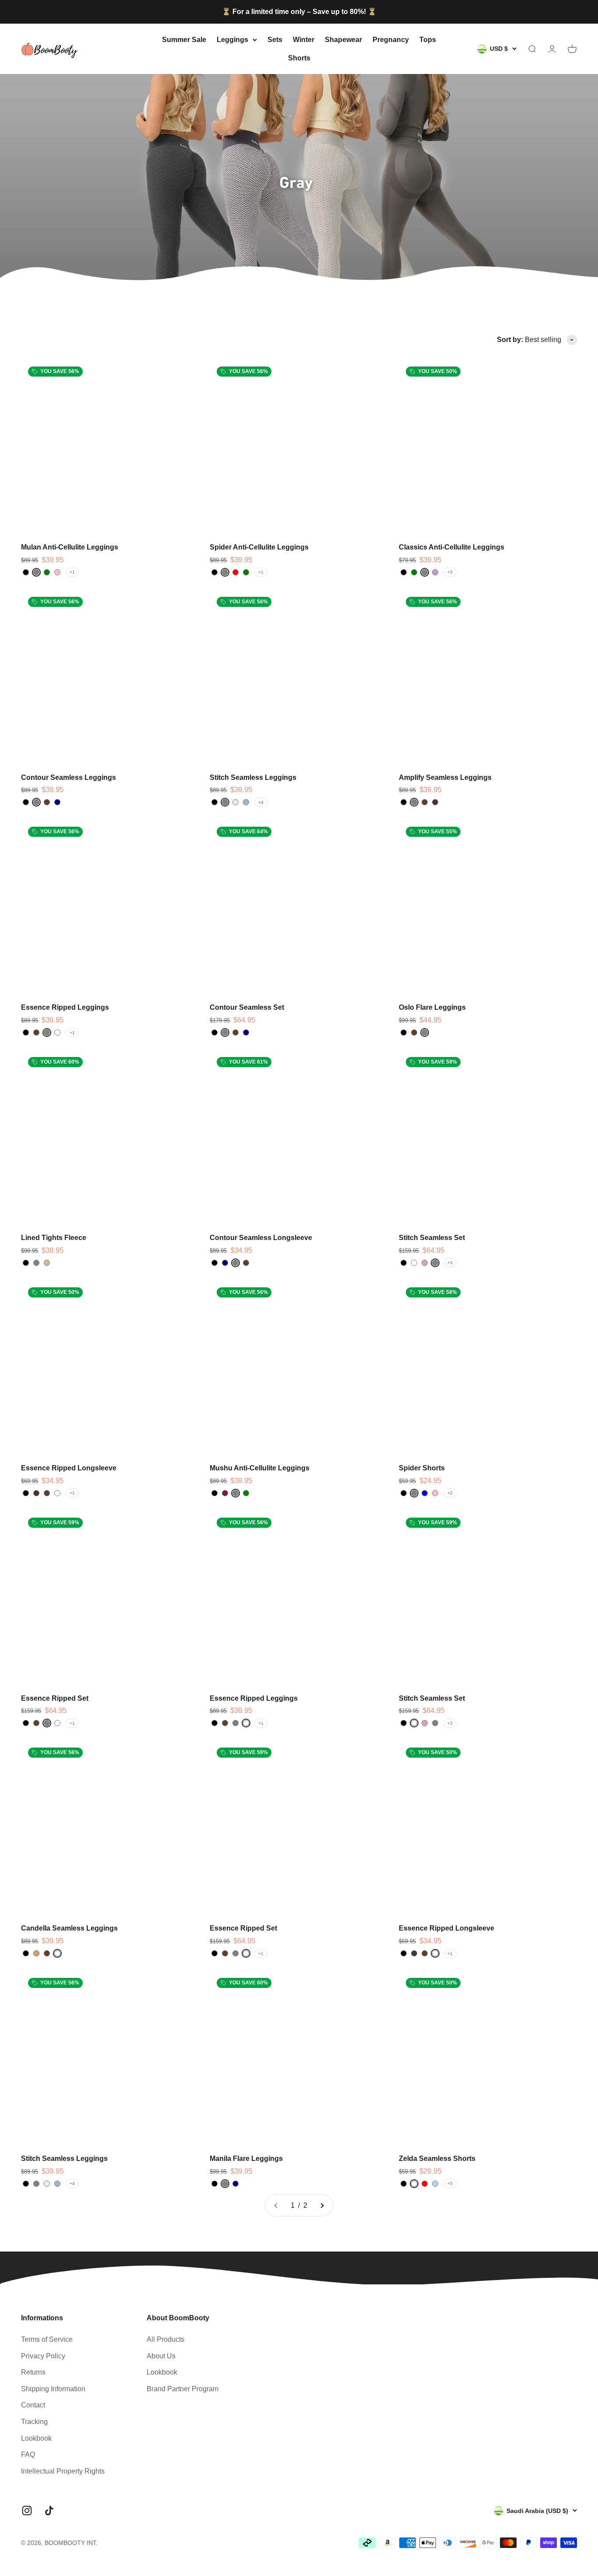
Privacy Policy (43, 2356)
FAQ (28, 2454)
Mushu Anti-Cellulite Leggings (260, 1468)
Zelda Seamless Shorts (437, 2158)
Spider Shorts (422, 1468)
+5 (450, 572)
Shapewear (343, 40)
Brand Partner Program (183, 2389)
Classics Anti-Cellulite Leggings (452, 547)
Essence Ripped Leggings (65, 1007)
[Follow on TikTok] (49, 2511)
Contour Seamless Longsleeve (261, 1238)
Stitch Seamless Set (432, 1238)
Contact (33, 2405)
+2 (450, 1493)
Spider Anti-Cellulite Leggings (259, 547)
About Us (161, 2356)
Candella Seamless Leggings (69, 1928)
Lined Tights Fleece (54, 1238)
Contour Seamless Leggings (69, 777)
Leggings (232, 40)
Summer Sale (184, 40)
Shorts (299, 58)
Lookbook (36, 2438)
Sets (275, 40)
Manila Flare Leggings (246, 2158)
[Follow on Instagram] (27, 2511)
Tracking (34, 2422)
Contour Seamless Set (247, 1007)
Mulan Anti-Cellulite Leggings (70, 547)
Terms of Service (47, 2339)
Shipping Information (53, 2389)
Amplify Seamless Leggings (445, 777)
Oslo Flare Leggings (432, 1007)
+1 (72, 572)
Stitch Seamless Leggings (253, 777)
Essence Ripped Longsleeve (69, 1468)
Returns (33, 2372)
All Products (165, 2339)
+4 (261, 802)
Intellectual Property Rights (63, 2471)
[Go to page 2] (322, 2206)
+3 (450, 1263)
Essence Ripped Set (55, 1698)
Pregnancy (391, 40)
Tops (428, 40)
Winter (304, 40)
